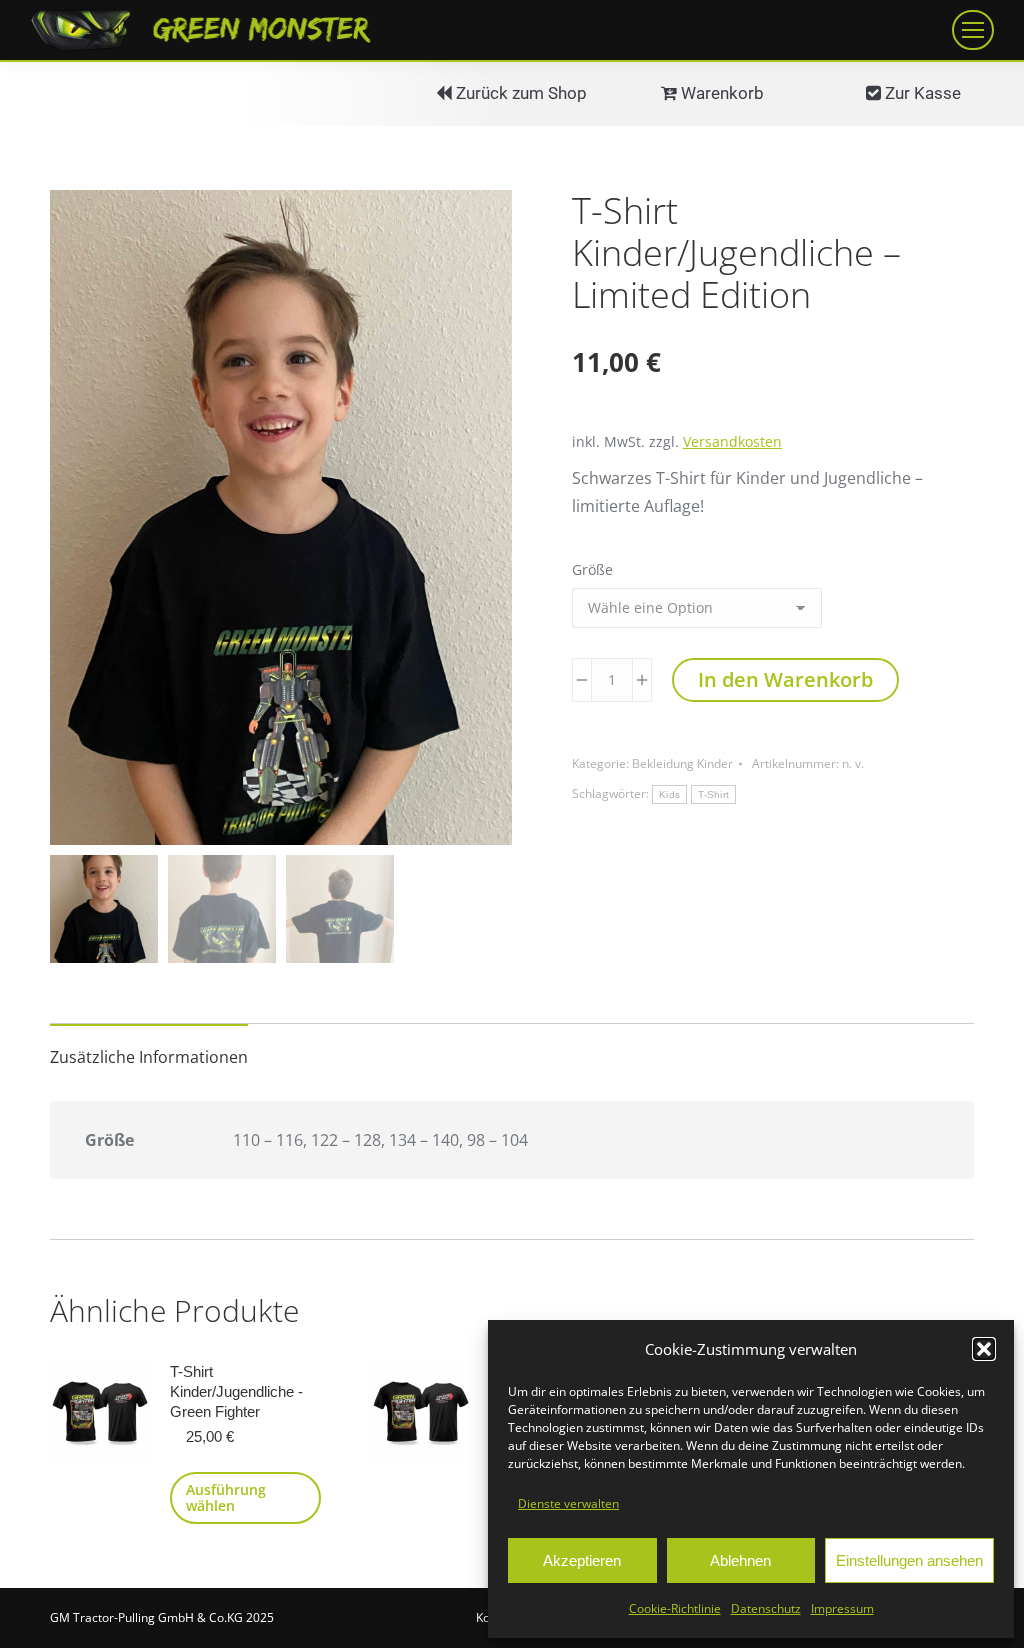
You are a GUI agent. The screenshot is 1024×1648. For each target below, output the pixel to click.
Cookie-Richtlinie (675, 1608)
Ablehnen (740, 1560)
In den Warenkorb (785, 679)
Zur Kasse (921, 93)
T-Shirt (713, 794)
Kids (669, 794)
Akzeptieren (582, 1560)
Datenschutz (766, 1608)
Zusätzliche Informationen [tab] (149, 1057)
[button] (984, 1349)
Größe (592, 569)
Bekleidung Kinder (682, 763)
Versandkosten (732, 441)
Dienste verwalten (568, 1503)
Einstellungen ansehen (909, 1560)
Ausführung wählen (226, 1497)
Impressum (842, 1608)
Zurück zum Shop (519, 93)
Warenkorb (720, 93)
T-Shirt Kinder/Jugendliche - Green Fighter (236, 1391)
